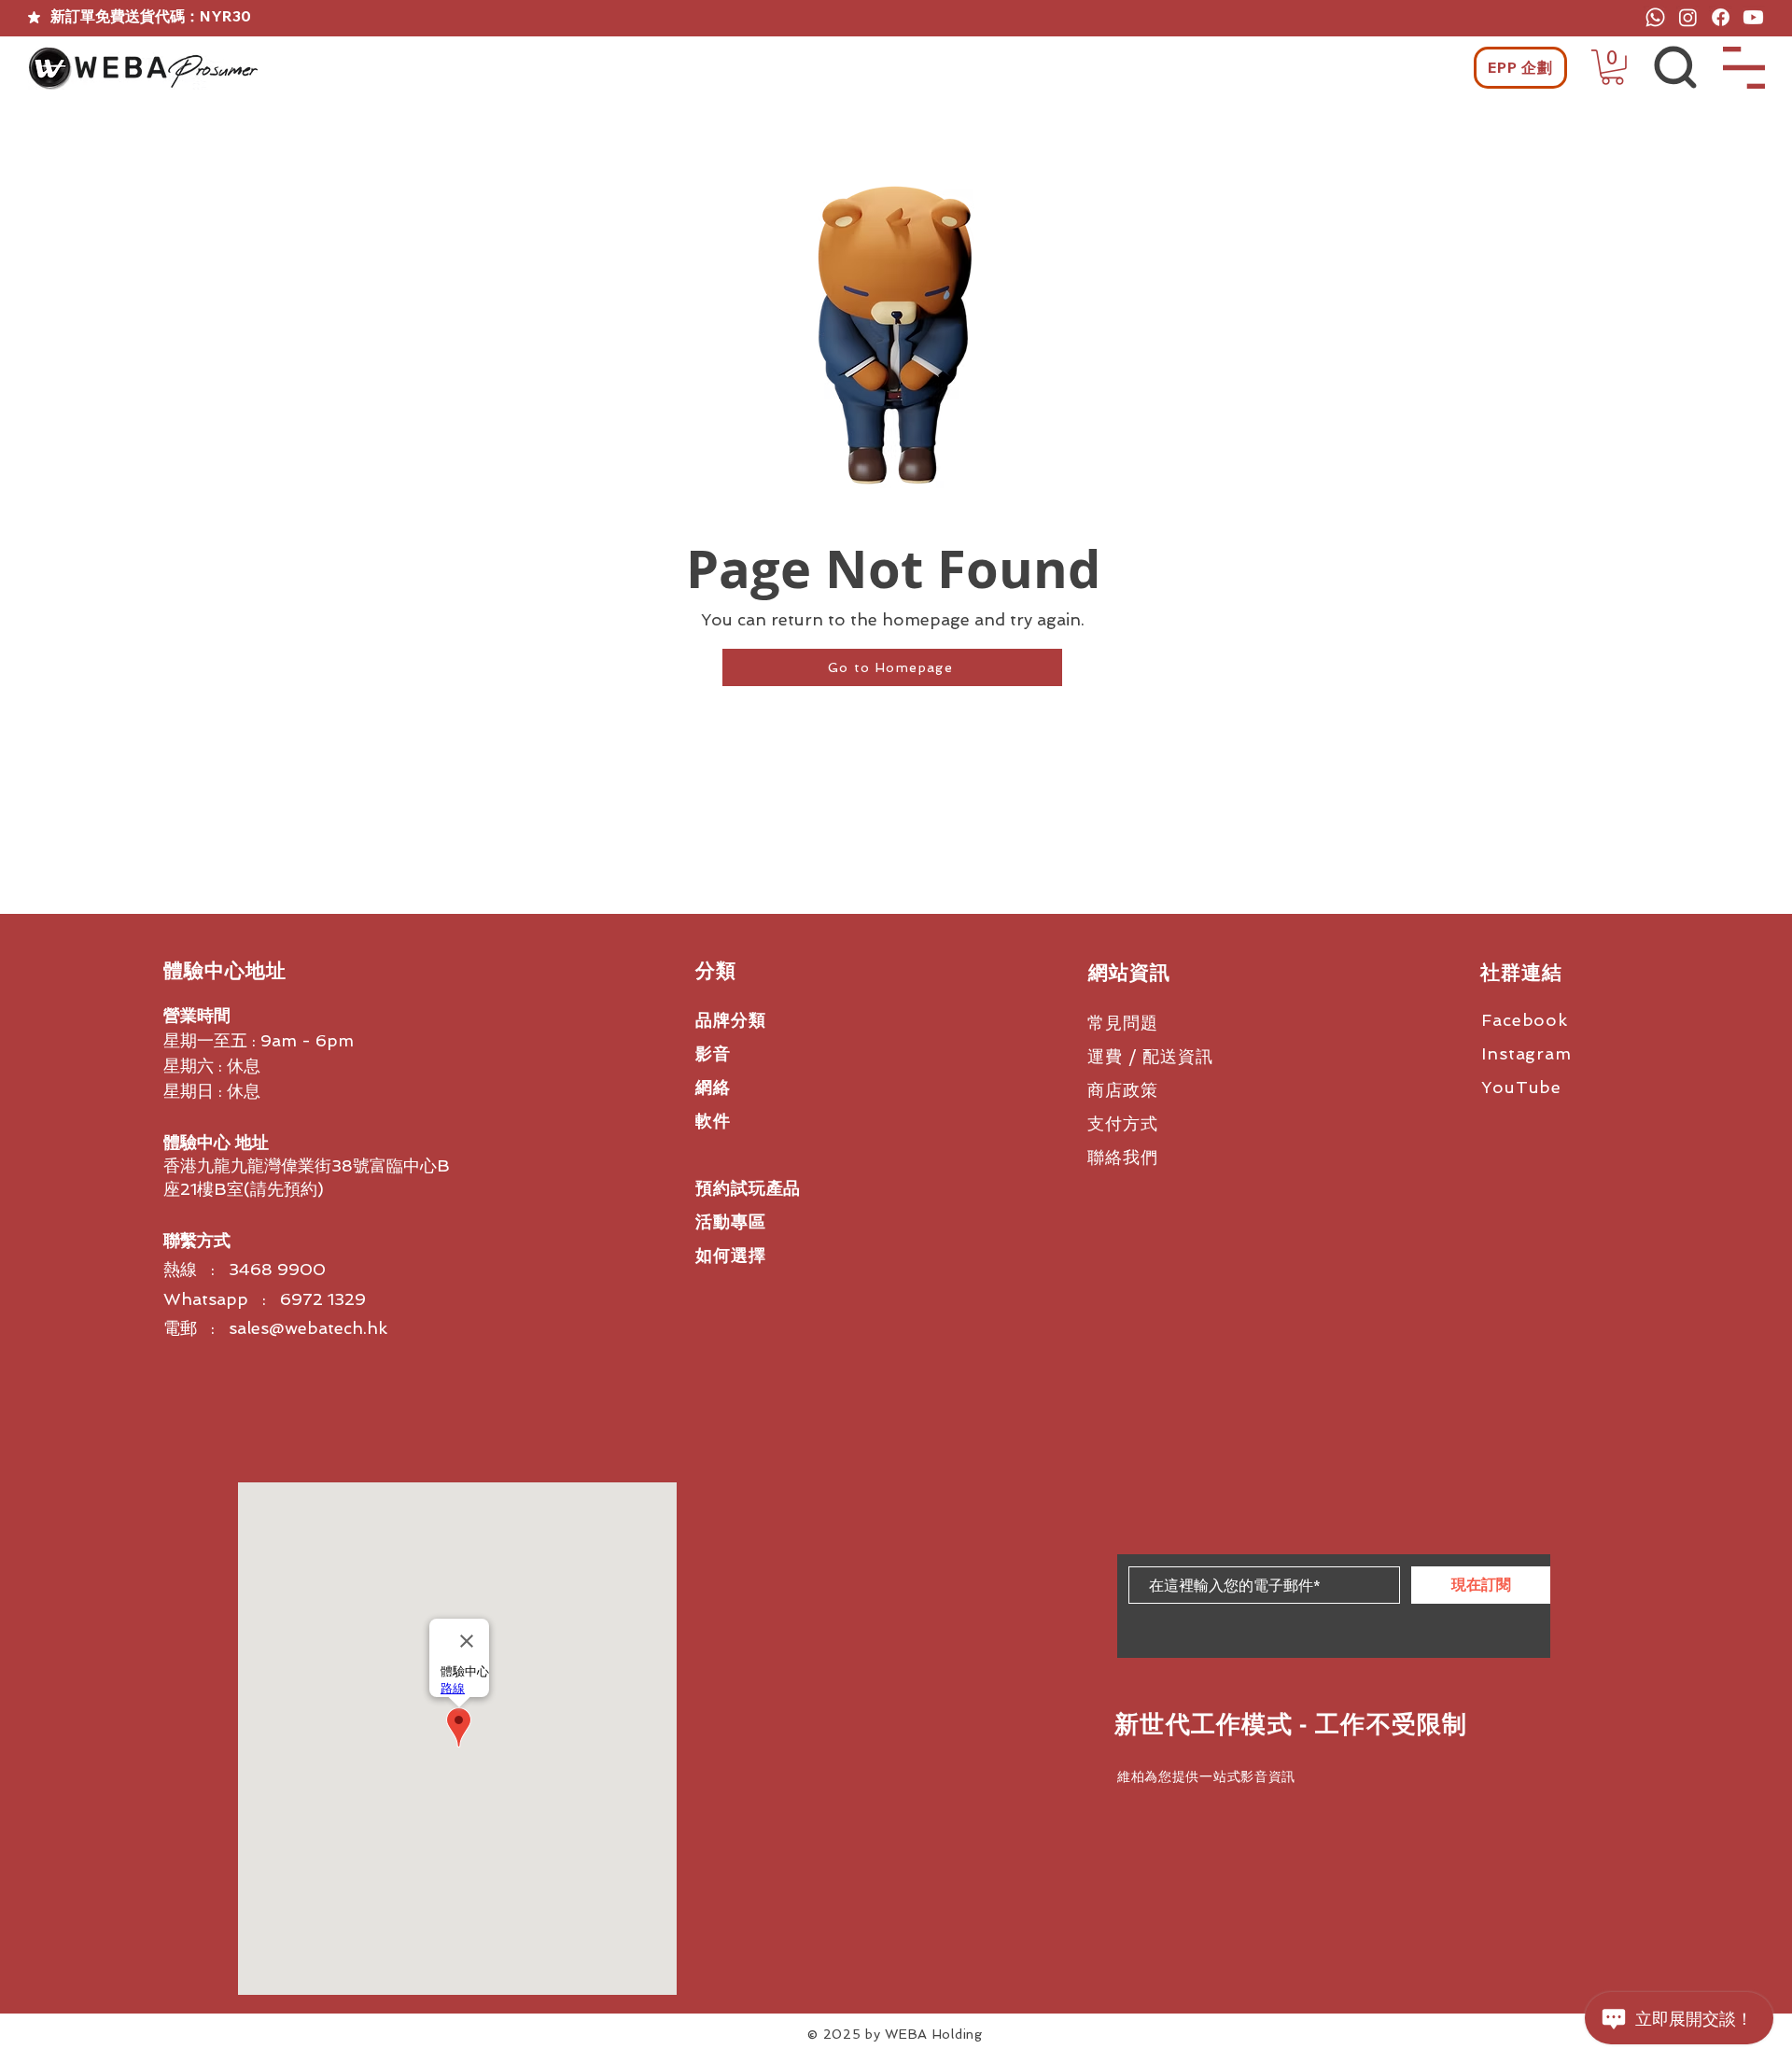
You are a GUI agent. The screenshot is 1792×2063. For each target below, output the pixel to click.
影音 (713, 1053)
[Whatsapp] (1655, 17)
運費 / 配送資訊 (1150, 1056)
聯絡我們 (1123, 1157)
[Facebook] (1721, 17)
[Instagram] (1688, 17)
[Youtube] (1753, 17)
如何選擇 (731, 1255)
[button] (1612, 67)
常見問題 (1123, 1023)
